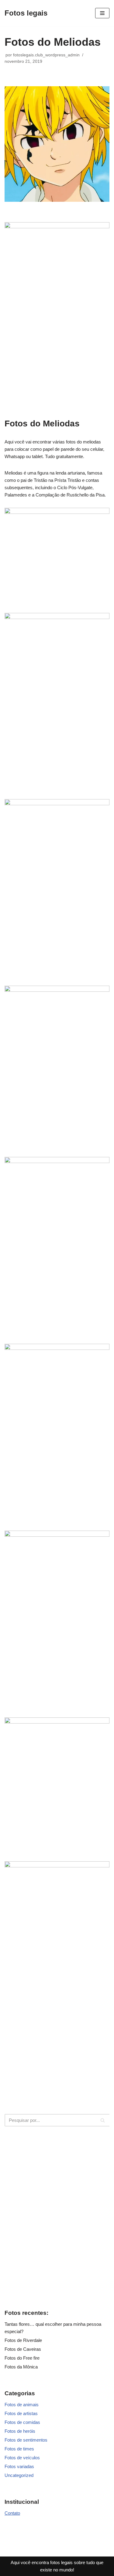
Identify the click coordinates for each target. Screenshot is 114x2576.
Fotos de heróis (20, 2431)
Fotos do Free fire (22, 2358)
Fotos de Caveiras (23, 2349)
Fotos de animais (22, 2405)
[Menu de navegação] (102, 13)
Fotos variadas (19, 2466)
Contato (12, 2513)
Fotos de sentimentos (26, 2440)
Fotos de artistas (21, 2413)
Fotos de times (19, 2449)
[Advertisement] (57, 2217)
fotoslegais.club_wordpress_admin (46, 55)
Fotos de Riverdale (23, 2340)
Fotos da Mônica (21, 2367)
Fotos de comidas (22, 2422)
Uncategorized (19, 2475)
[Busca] (103, 2120)
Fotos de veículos (22, 2458)
